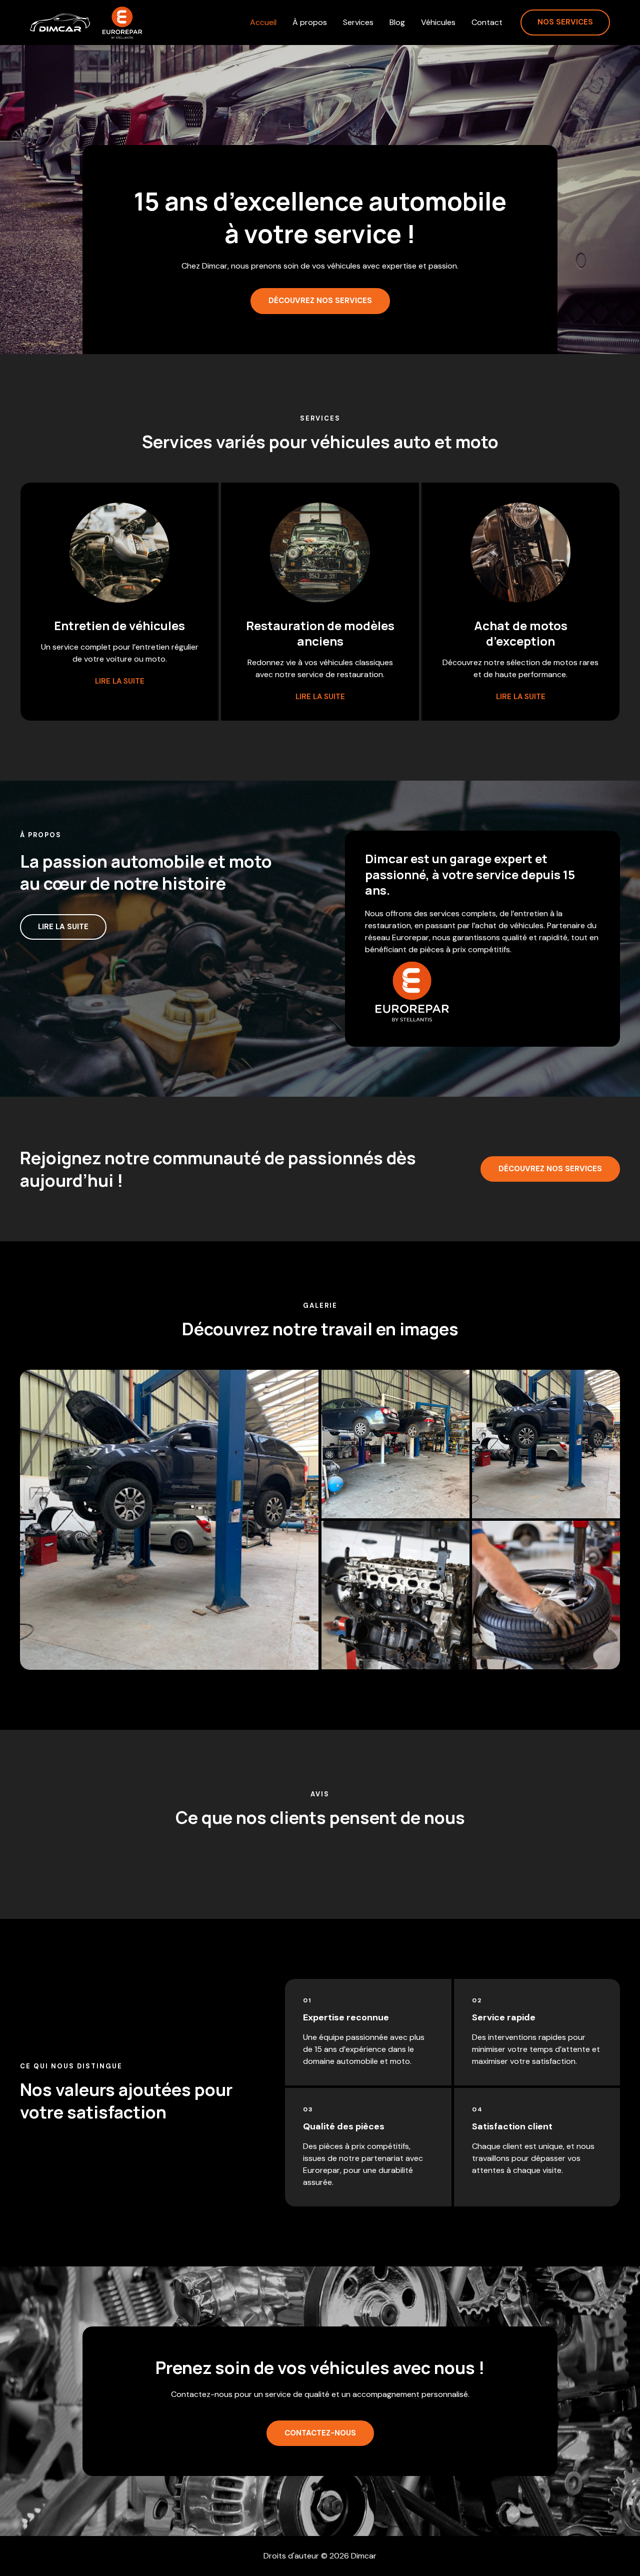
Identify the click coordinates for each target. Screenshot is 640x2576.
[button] (565, 23)
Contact (487, 23)
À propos (310, 23)
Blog (397, 23)
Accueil (263, 23)
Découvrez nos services (550, 1169)
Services (358, 23)
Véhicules (438, 23)
